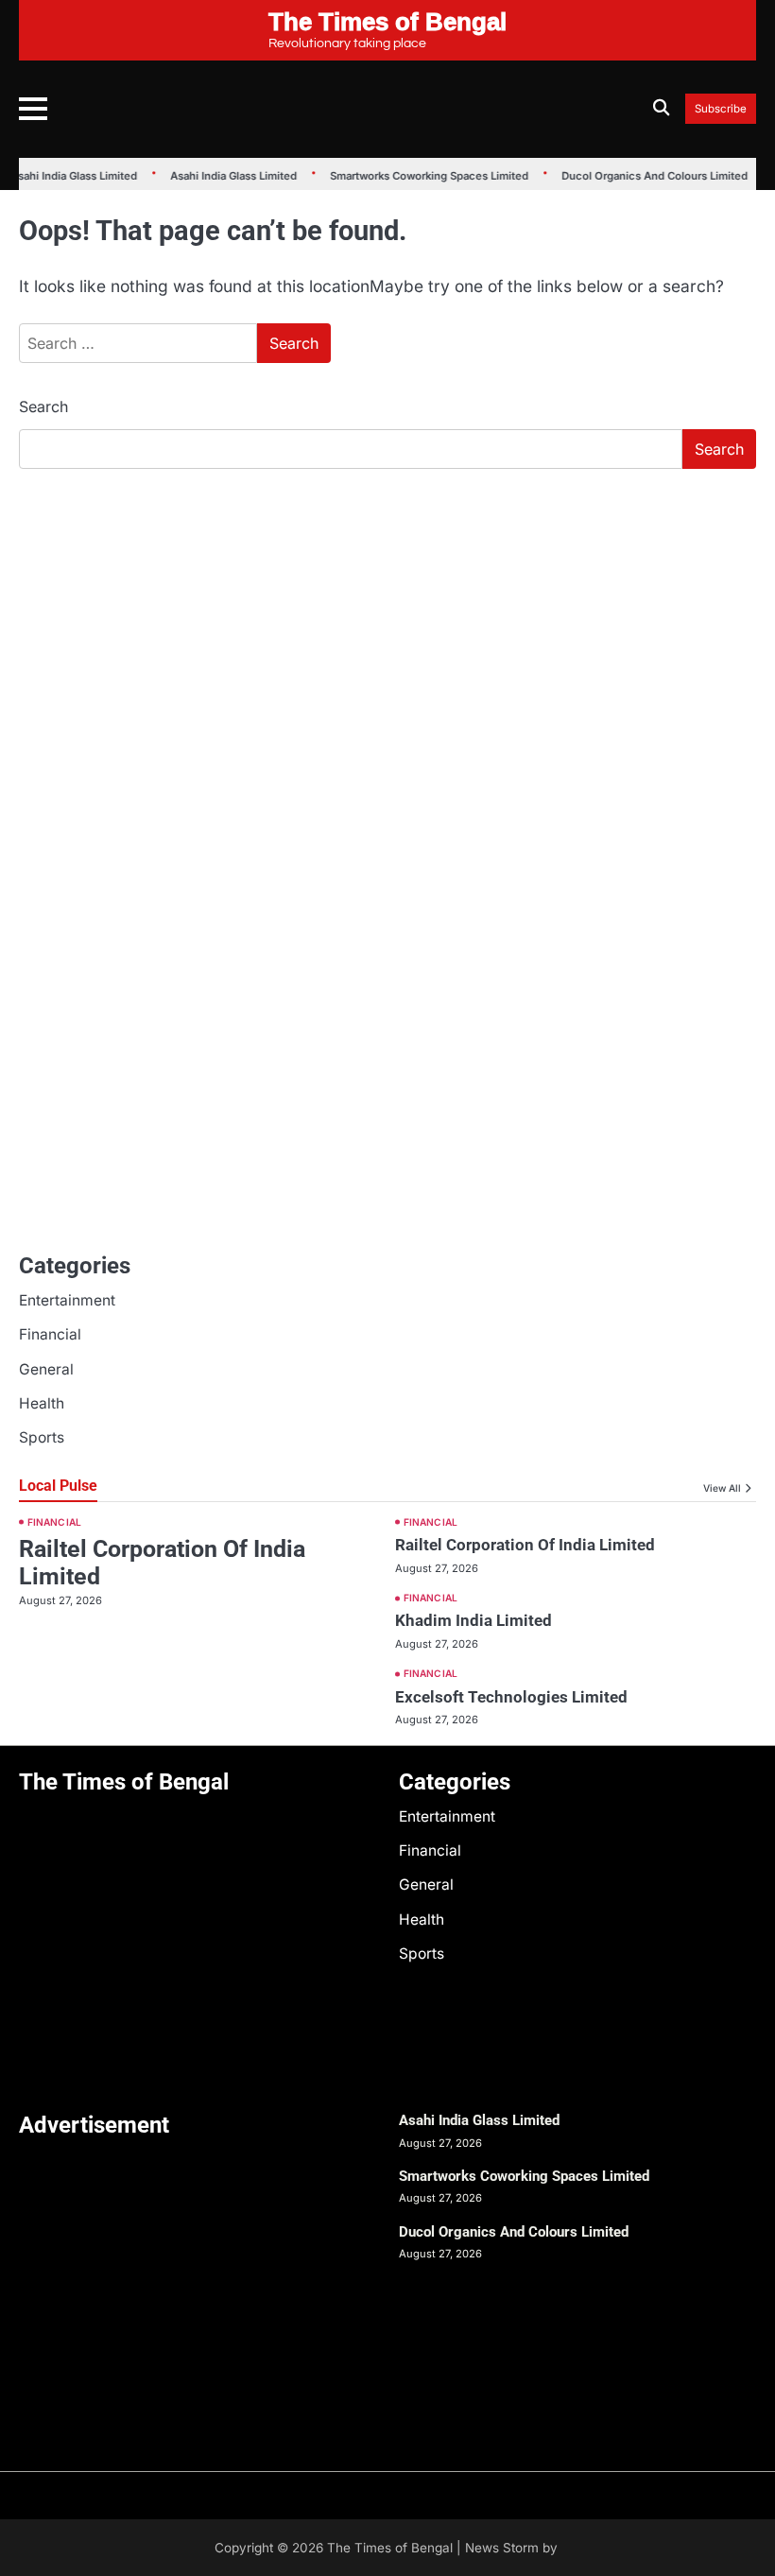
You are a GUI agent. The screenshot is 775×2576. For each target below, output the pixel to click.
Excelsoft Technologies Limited (511, 1697)
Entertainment (67, 1300)
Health (42, 1403)
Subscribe (721, 109)
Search (43, 406)
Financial (50, 1334)
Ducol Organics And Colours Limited (649, 176)
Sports (42, 1437)
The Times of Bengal (390, 2548)
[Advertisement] (387, 626)
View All (722, 1488)
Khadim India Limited (474, 1620)
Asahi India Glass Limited (68, 176)
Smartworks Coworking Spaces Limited (423, 176)
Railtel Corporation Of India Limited (525, 1545)
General (46, 1369)
